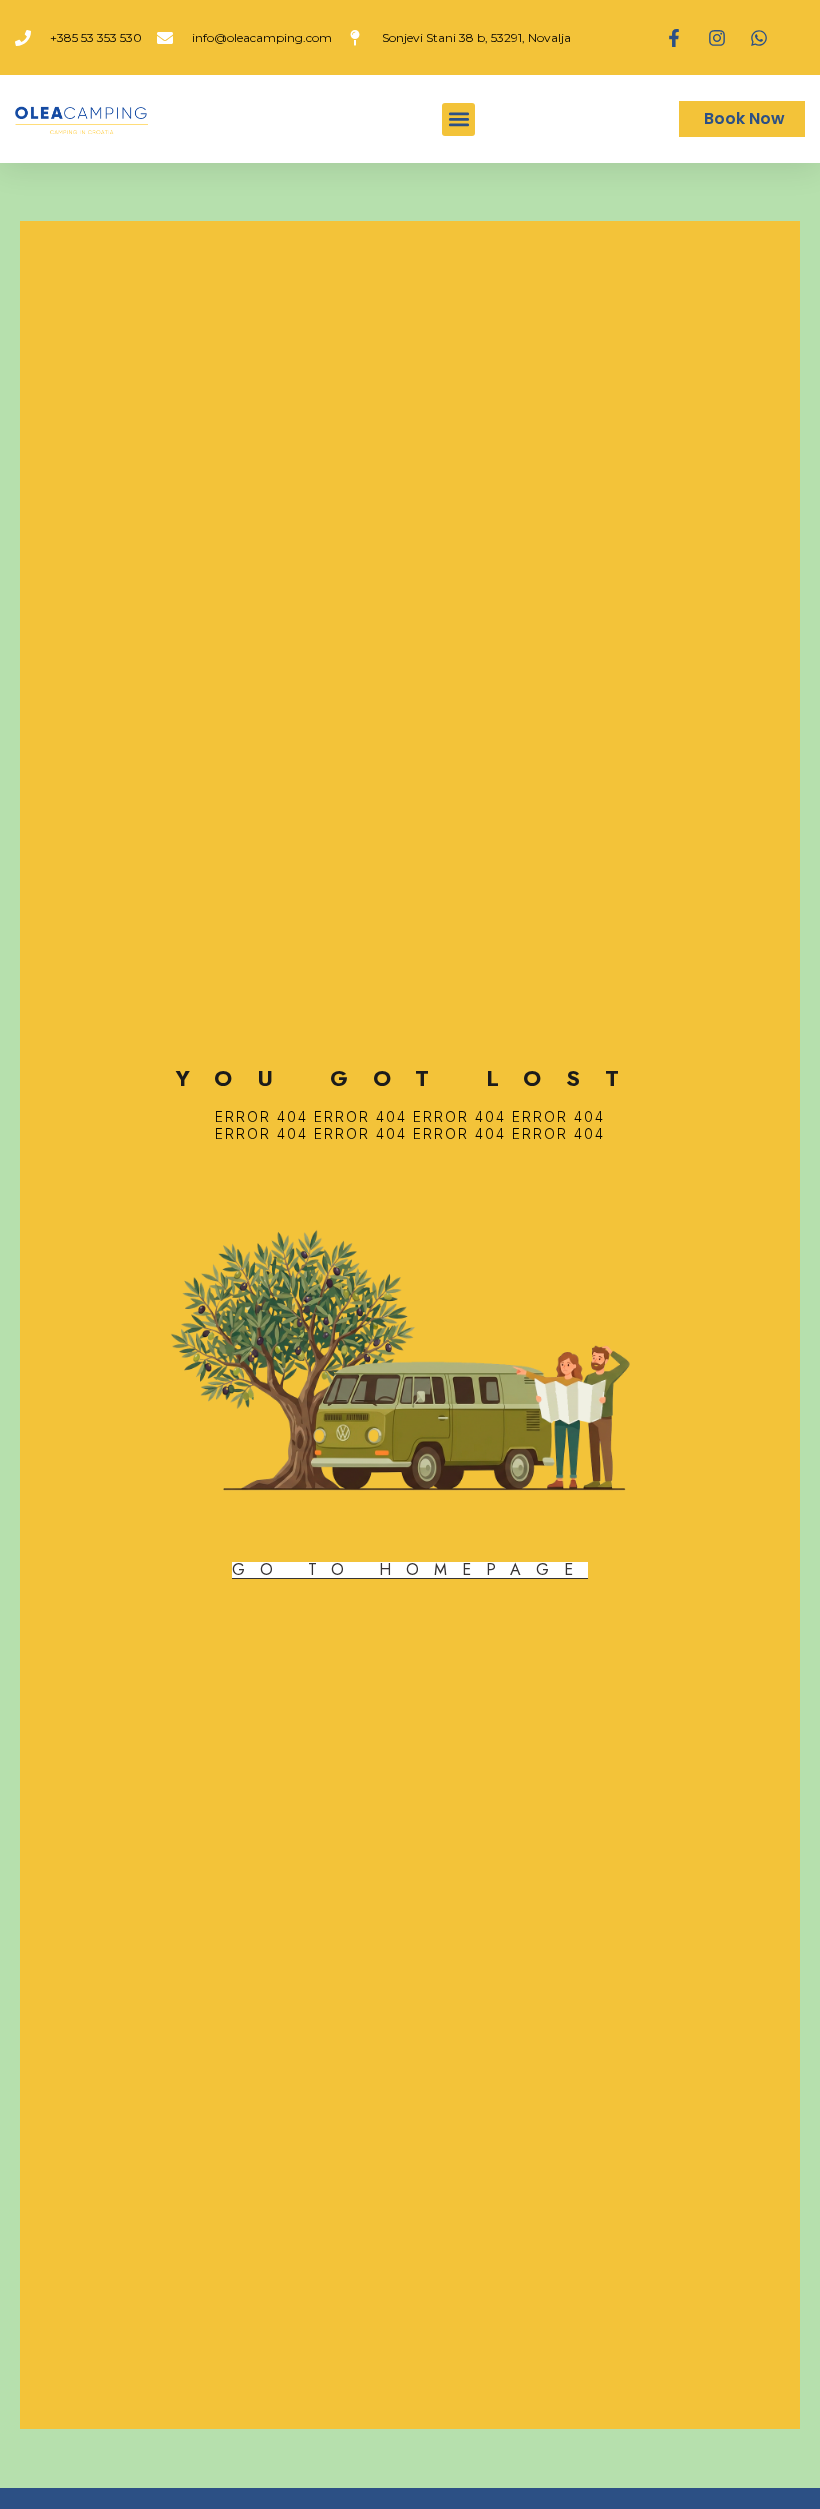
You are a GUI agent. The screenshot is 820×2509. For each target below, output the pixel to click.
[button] (458, 119)
